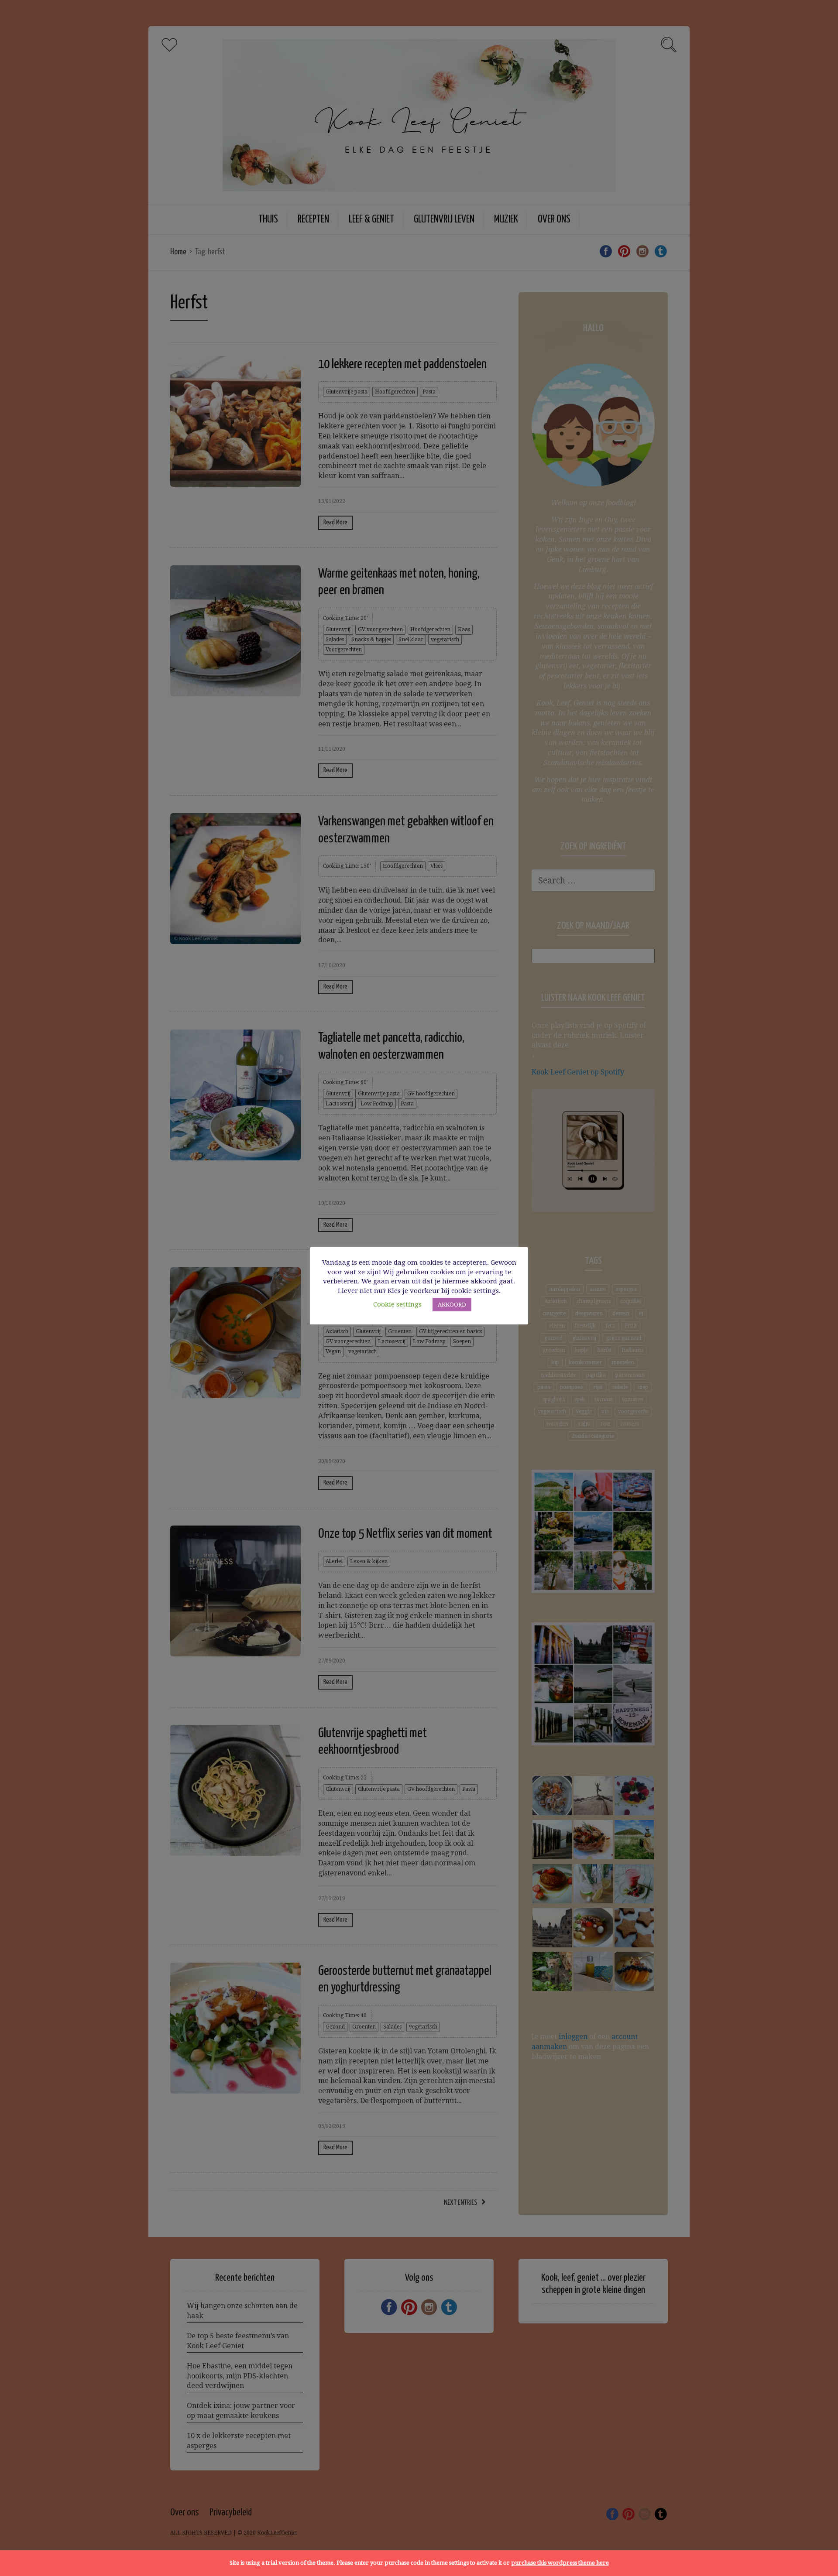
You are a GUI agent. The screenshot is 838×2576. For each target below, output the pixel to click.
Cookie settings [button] (397, 1304)
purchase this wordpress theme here (560, 2563)
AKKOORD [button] (452, 1305)
